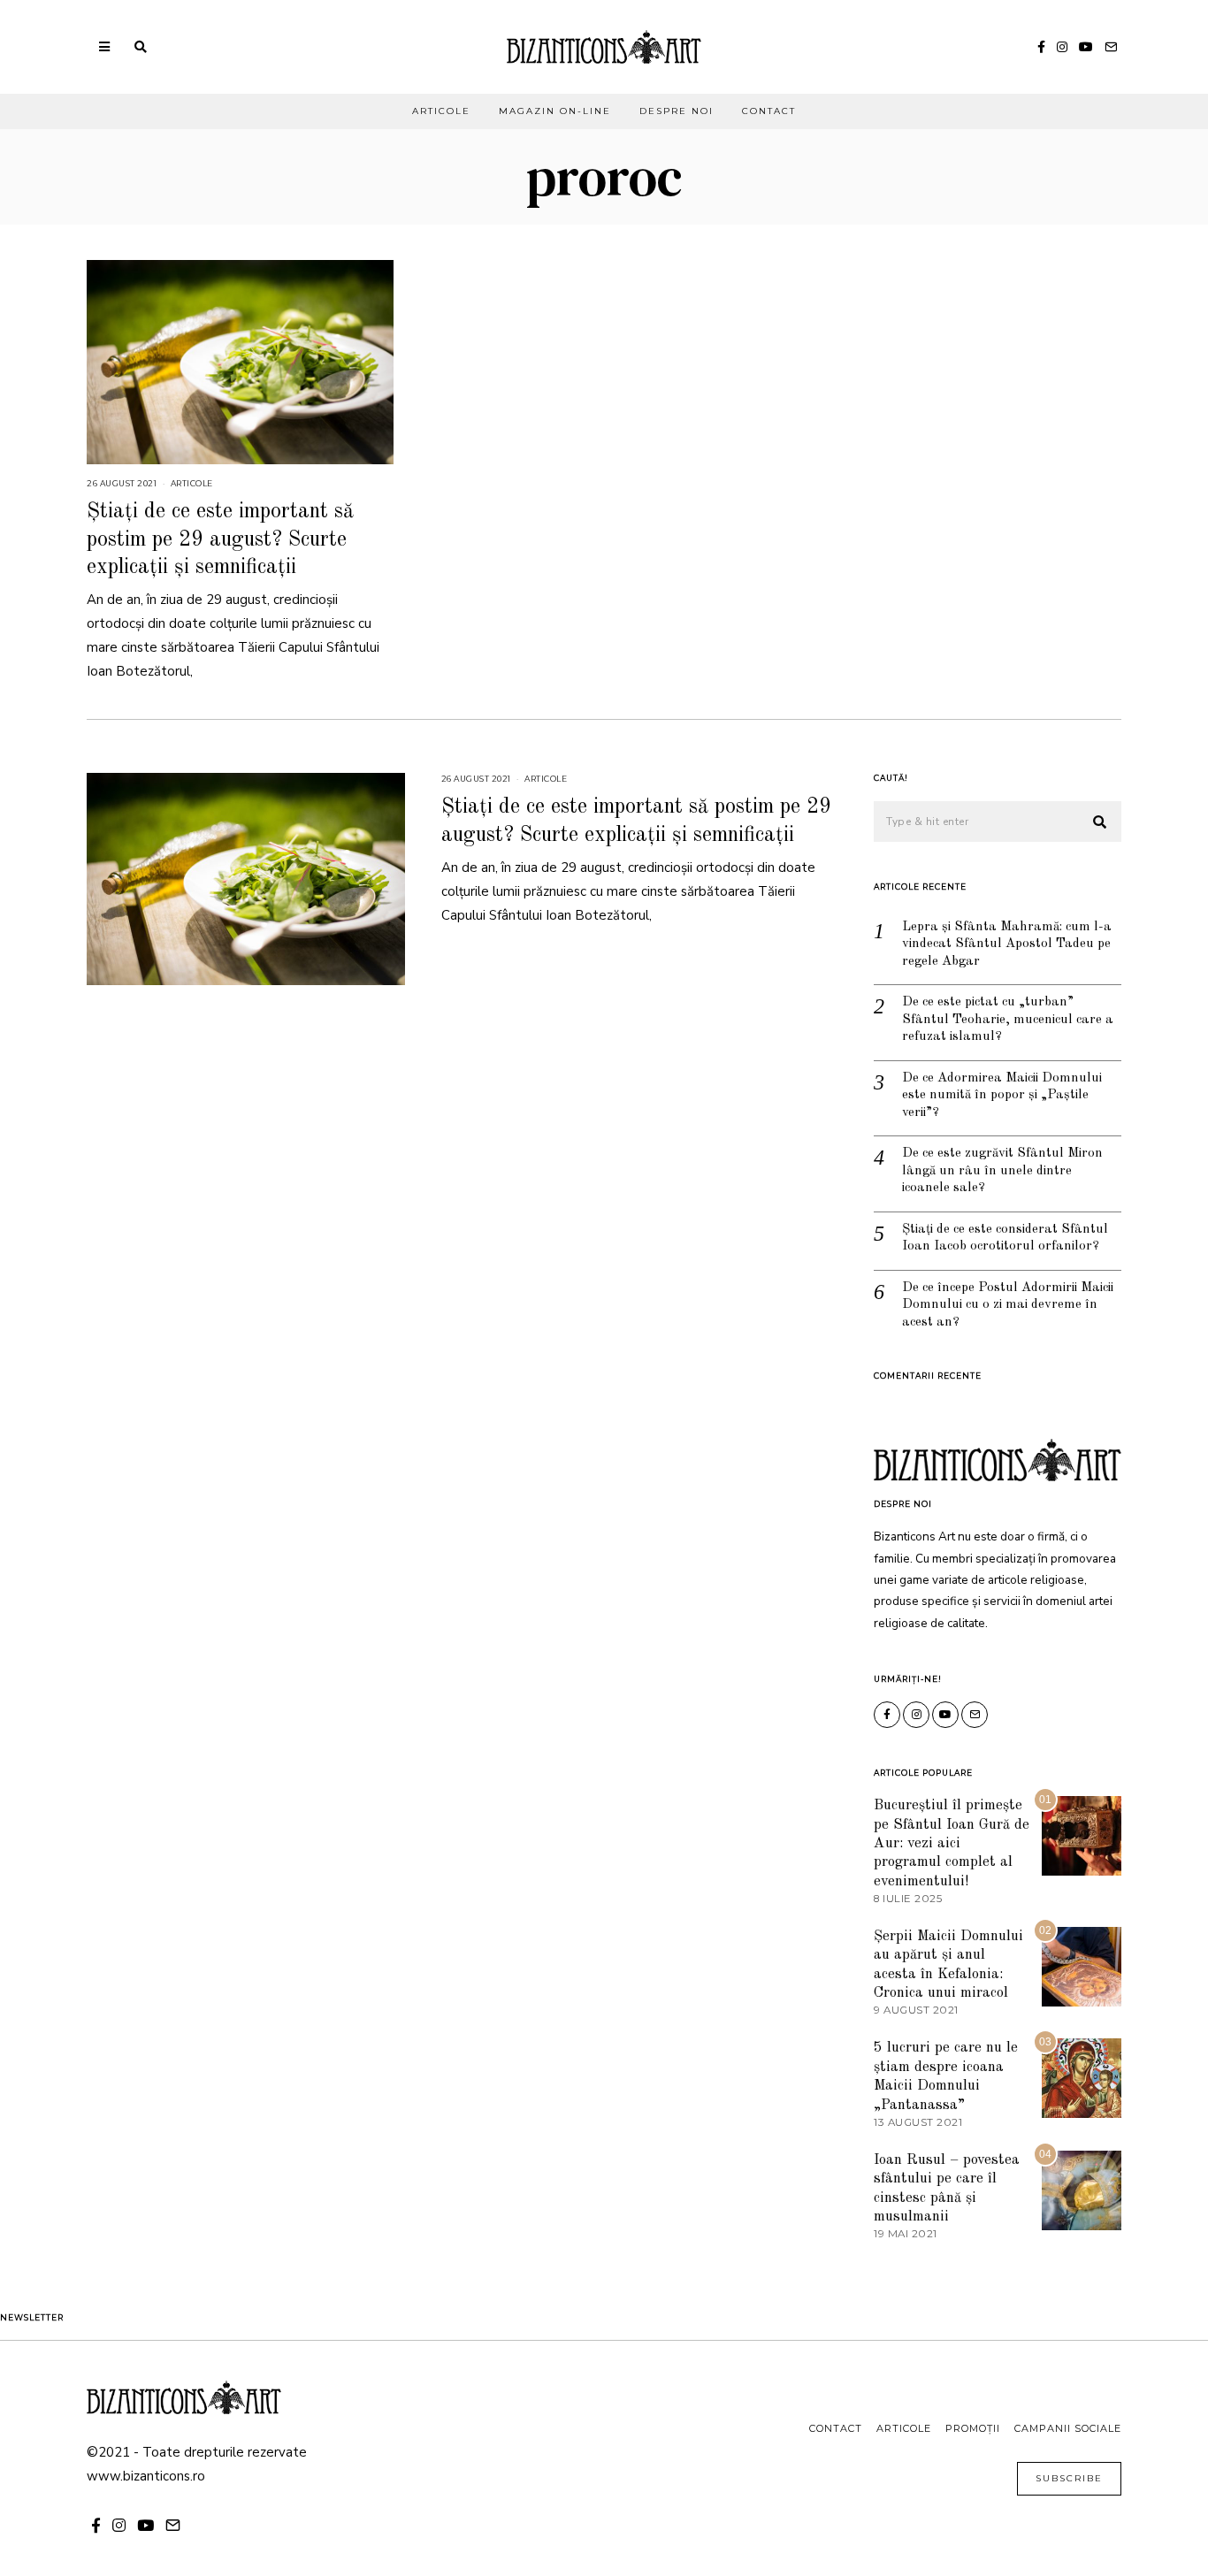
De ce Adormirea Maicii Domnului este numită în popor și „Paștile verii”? (1002, 1096)
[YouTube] (1086, 47)
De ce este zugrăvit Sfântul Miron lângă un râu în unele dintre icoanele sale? (1002, 1171)
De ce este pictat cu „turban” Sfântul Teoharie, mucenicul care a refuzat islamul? (1008, 1020)
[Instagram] (1062, 47)
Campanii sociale (1068, 2428)
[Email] (1111, 47)
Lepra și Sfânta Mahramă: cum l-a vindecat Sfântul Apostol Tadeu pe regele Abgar (1007, 944)
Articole (441, 111)
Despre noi (677, 111)
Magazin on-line (555, 111)
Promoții (973, 2428)
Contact (769, 111)
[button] (1100, 822)
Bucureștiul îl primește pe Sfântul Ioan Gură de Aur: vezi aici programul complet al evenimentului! (952, 1843)
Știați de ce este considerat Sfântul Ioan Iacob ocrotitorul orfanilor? (1005, 1238)
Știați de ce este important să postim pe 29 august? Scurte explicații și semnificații (220, 539)
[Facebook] (1041, 47)
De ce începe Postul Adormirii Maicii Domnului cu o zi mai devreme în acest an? (1008, 1305)
